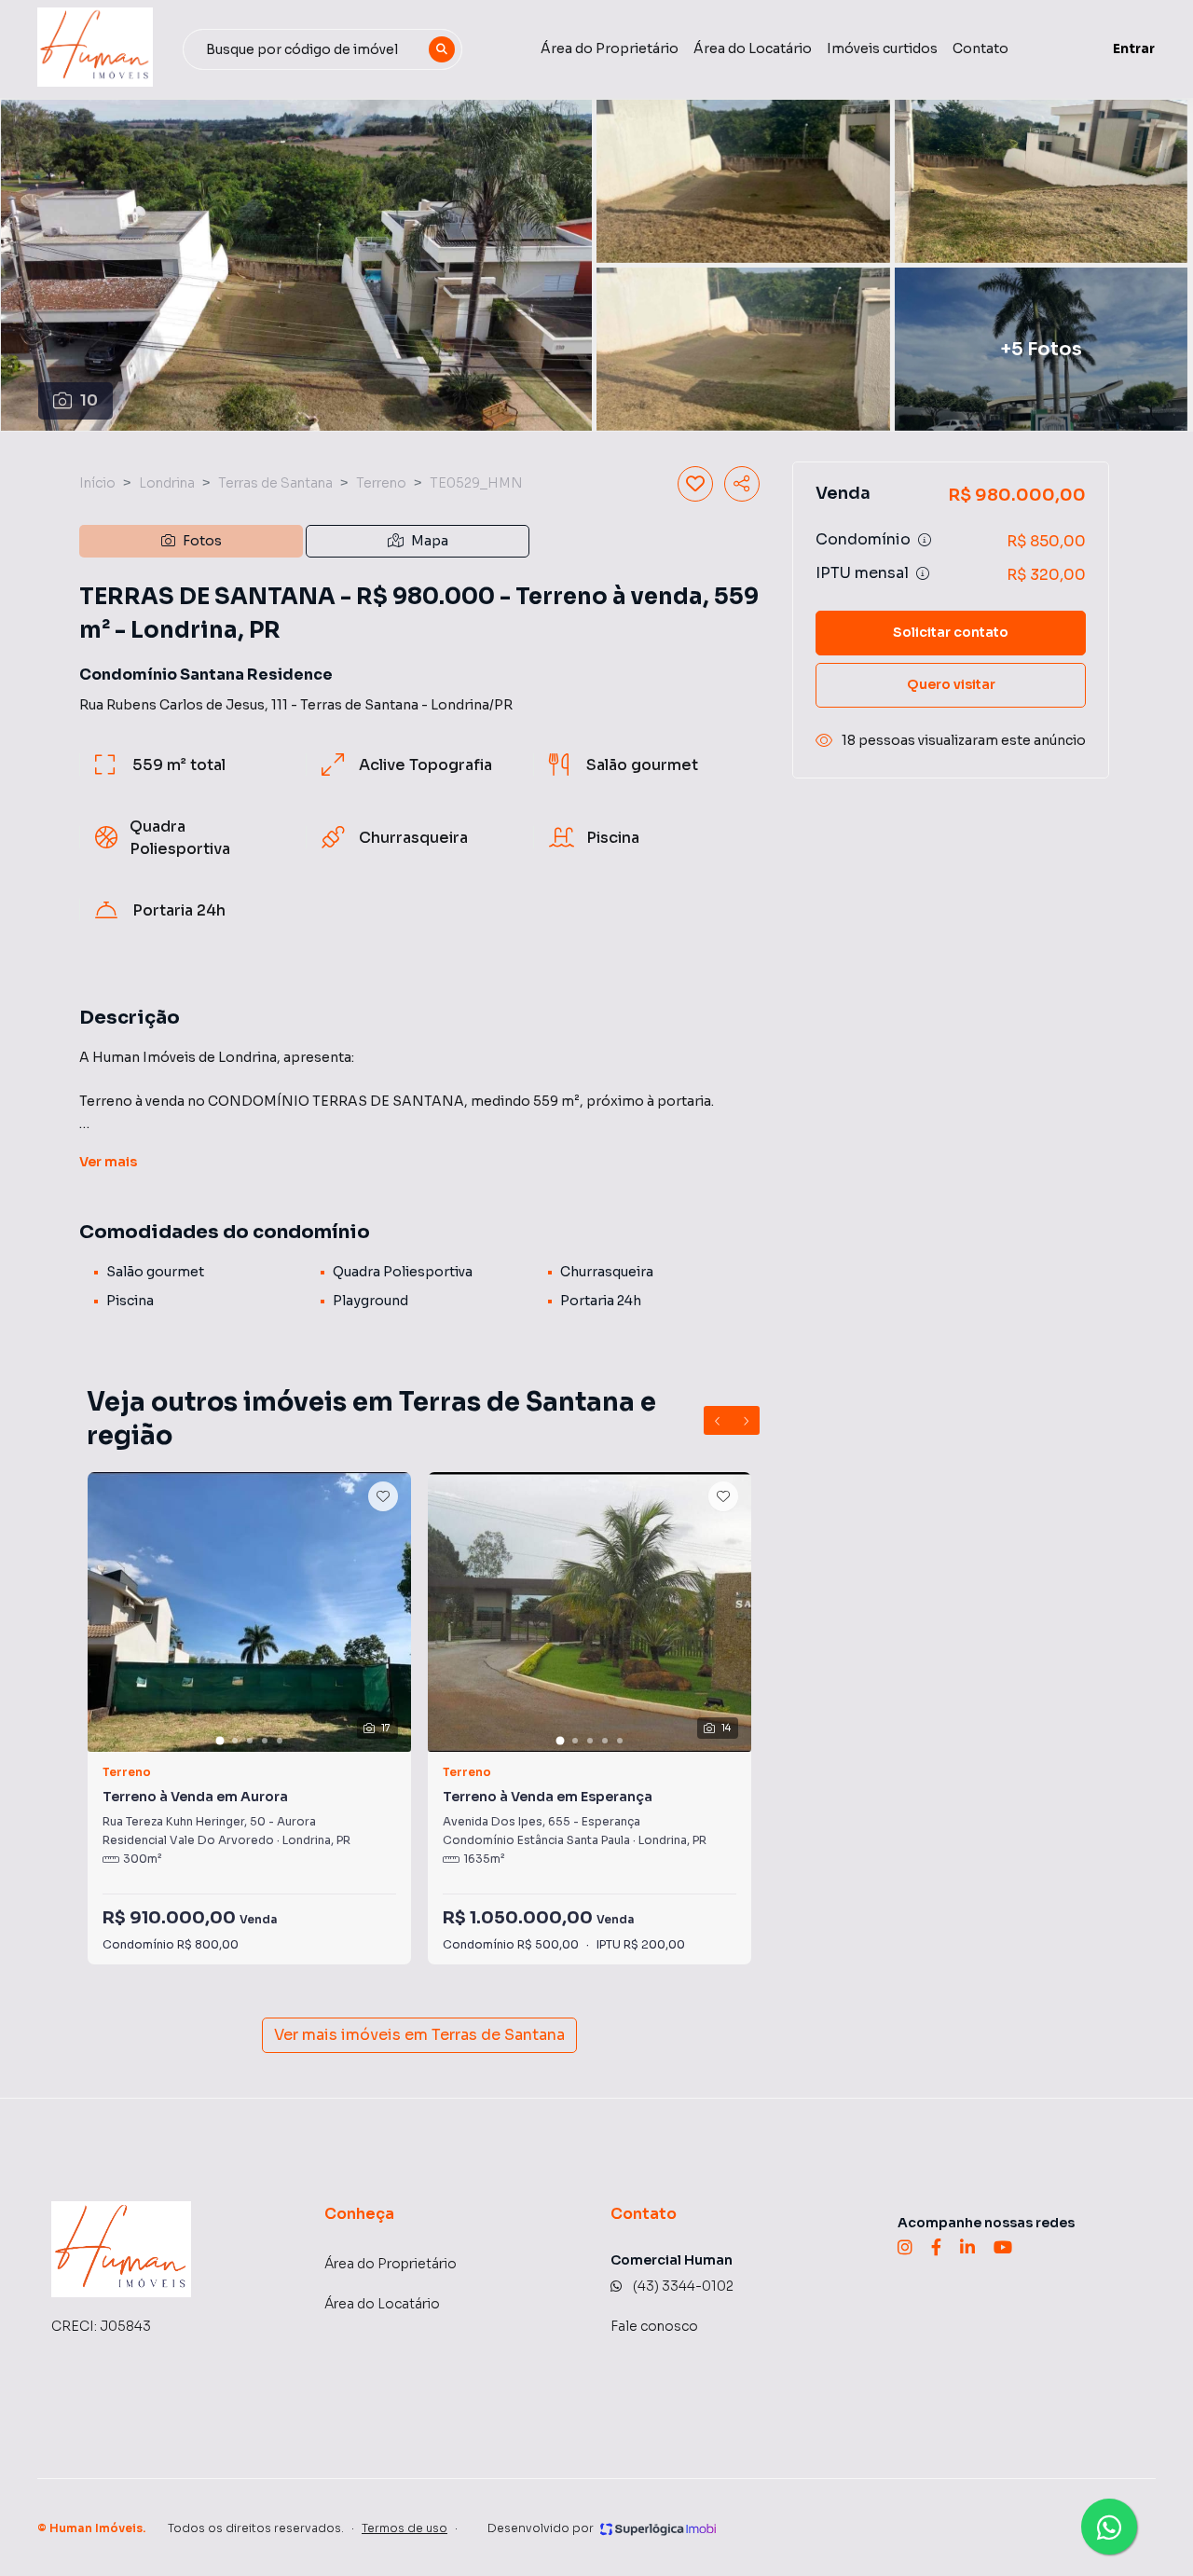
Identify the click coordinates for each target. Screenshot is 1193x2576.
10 (89, 400)
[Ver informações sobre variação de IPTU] (923, 573)
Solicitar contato (951, 632)
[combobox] (322, 49)
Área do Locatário (753, 48)
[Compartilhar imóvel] (742, 484)
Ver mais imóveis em (419, 2035)
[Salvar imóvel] (695, 484)
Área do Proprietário (610, 48)
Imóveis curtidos (882, 48)
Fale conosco (654, 2326)
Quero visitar (951, 684)
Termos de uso (405, 2528)
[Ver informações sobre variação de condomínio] (925, 540)
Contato (980, 48)
